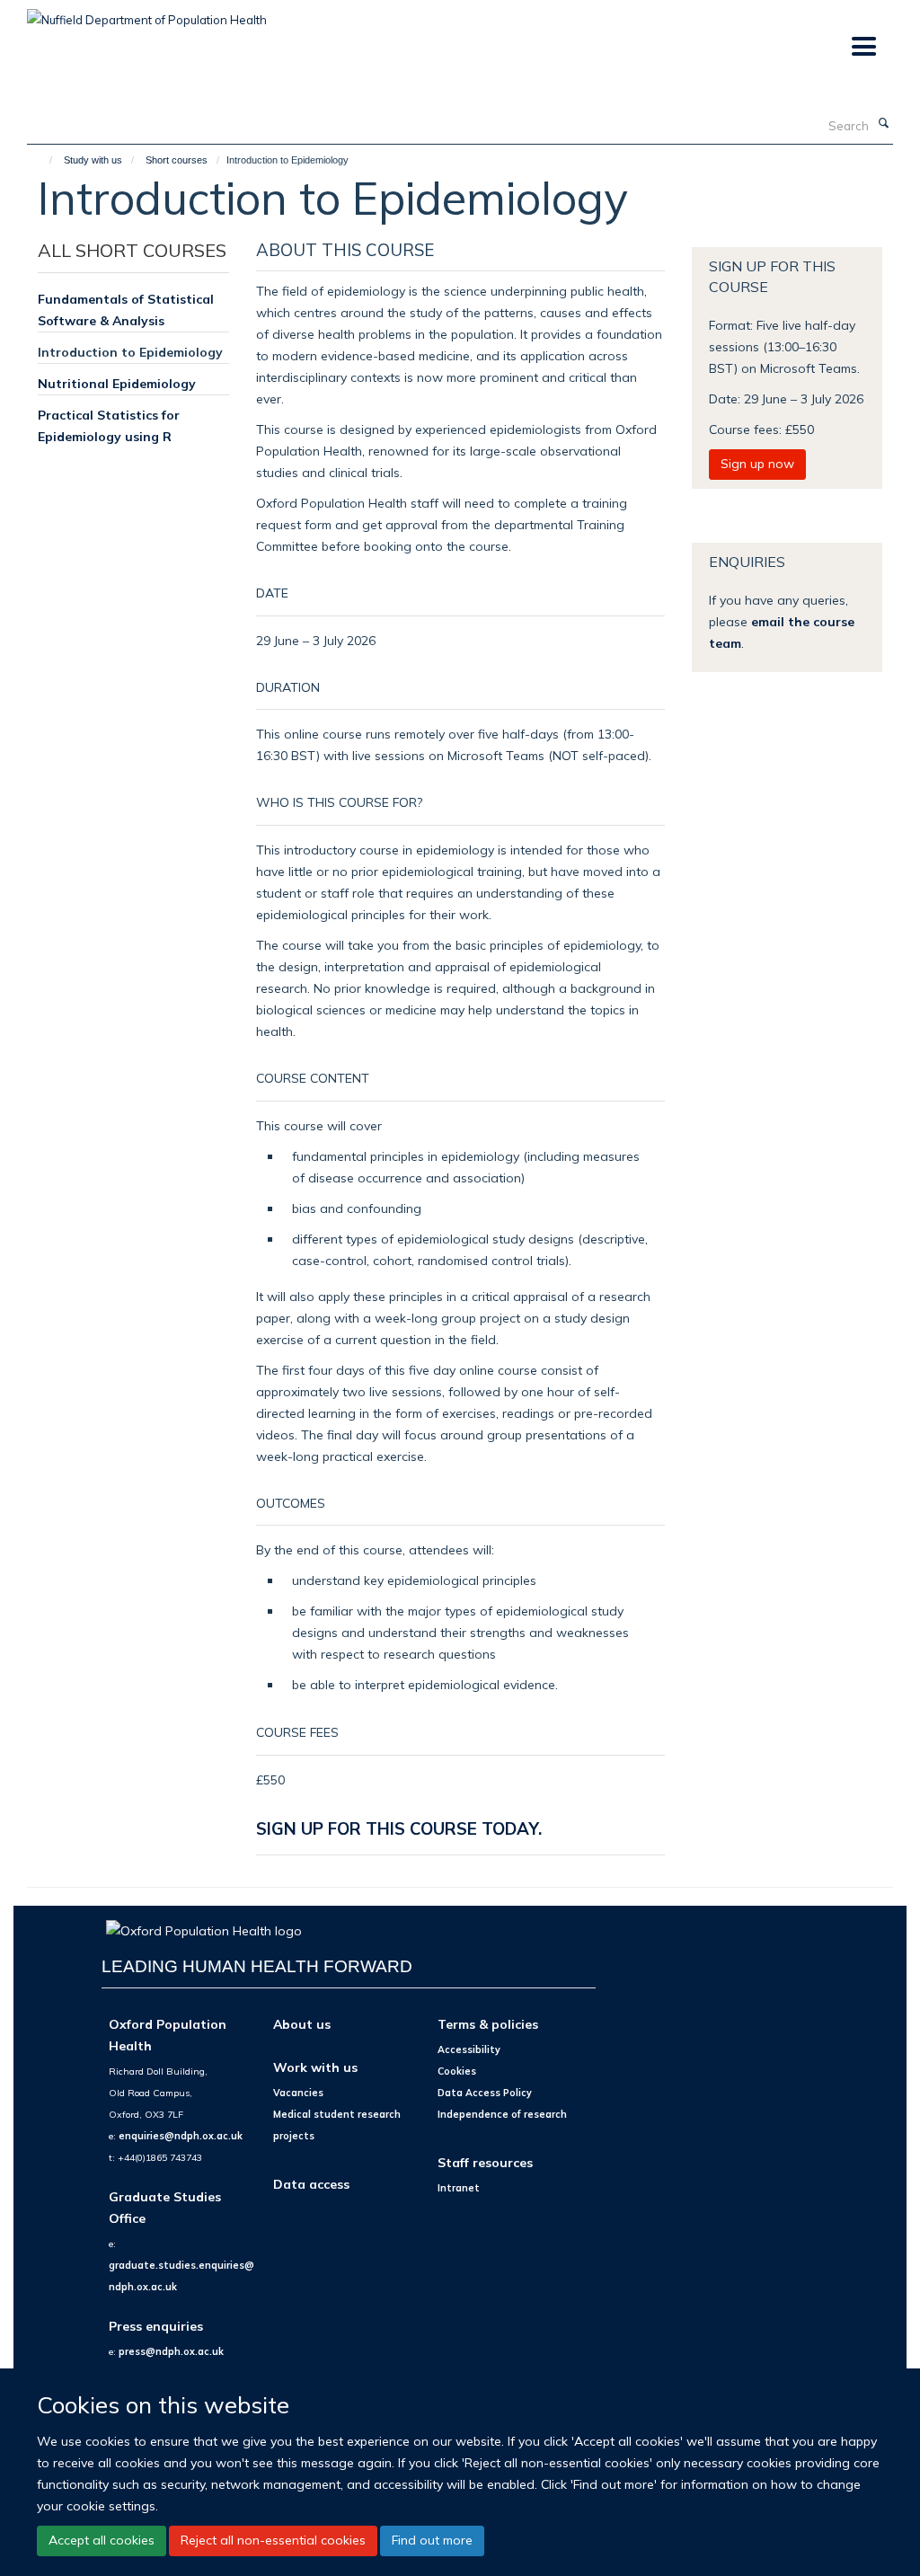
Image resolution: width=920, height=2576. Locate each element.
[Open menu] (863, 47)
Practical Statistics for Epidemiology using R (109, 425)
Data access (311, 2184)
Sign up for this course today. (399, 1828)
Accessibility (469, 2049)
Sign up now (757, 464)
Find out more (432, 2540)
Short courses (177, 160)
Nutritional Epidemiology (117, 383)
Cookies (457, 2071)
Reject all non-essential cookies (273, 2540)
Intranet (459, 2188)
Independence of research (502, 2114)
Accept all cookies (102, 2540)
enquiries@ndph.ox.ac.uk (181, 2136)
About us (302, 2024)
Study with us (93, 160)
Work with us (315, 2067)
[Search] (883, 124)
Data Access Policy (485, 2093)
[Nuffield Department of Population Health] (147, 13)
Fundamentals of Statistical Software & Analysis (126, 310)
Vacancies (298, 2093)
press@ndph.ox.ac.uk (171, 2351)
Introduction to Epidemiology (130, 352)
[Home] (43, 160)
